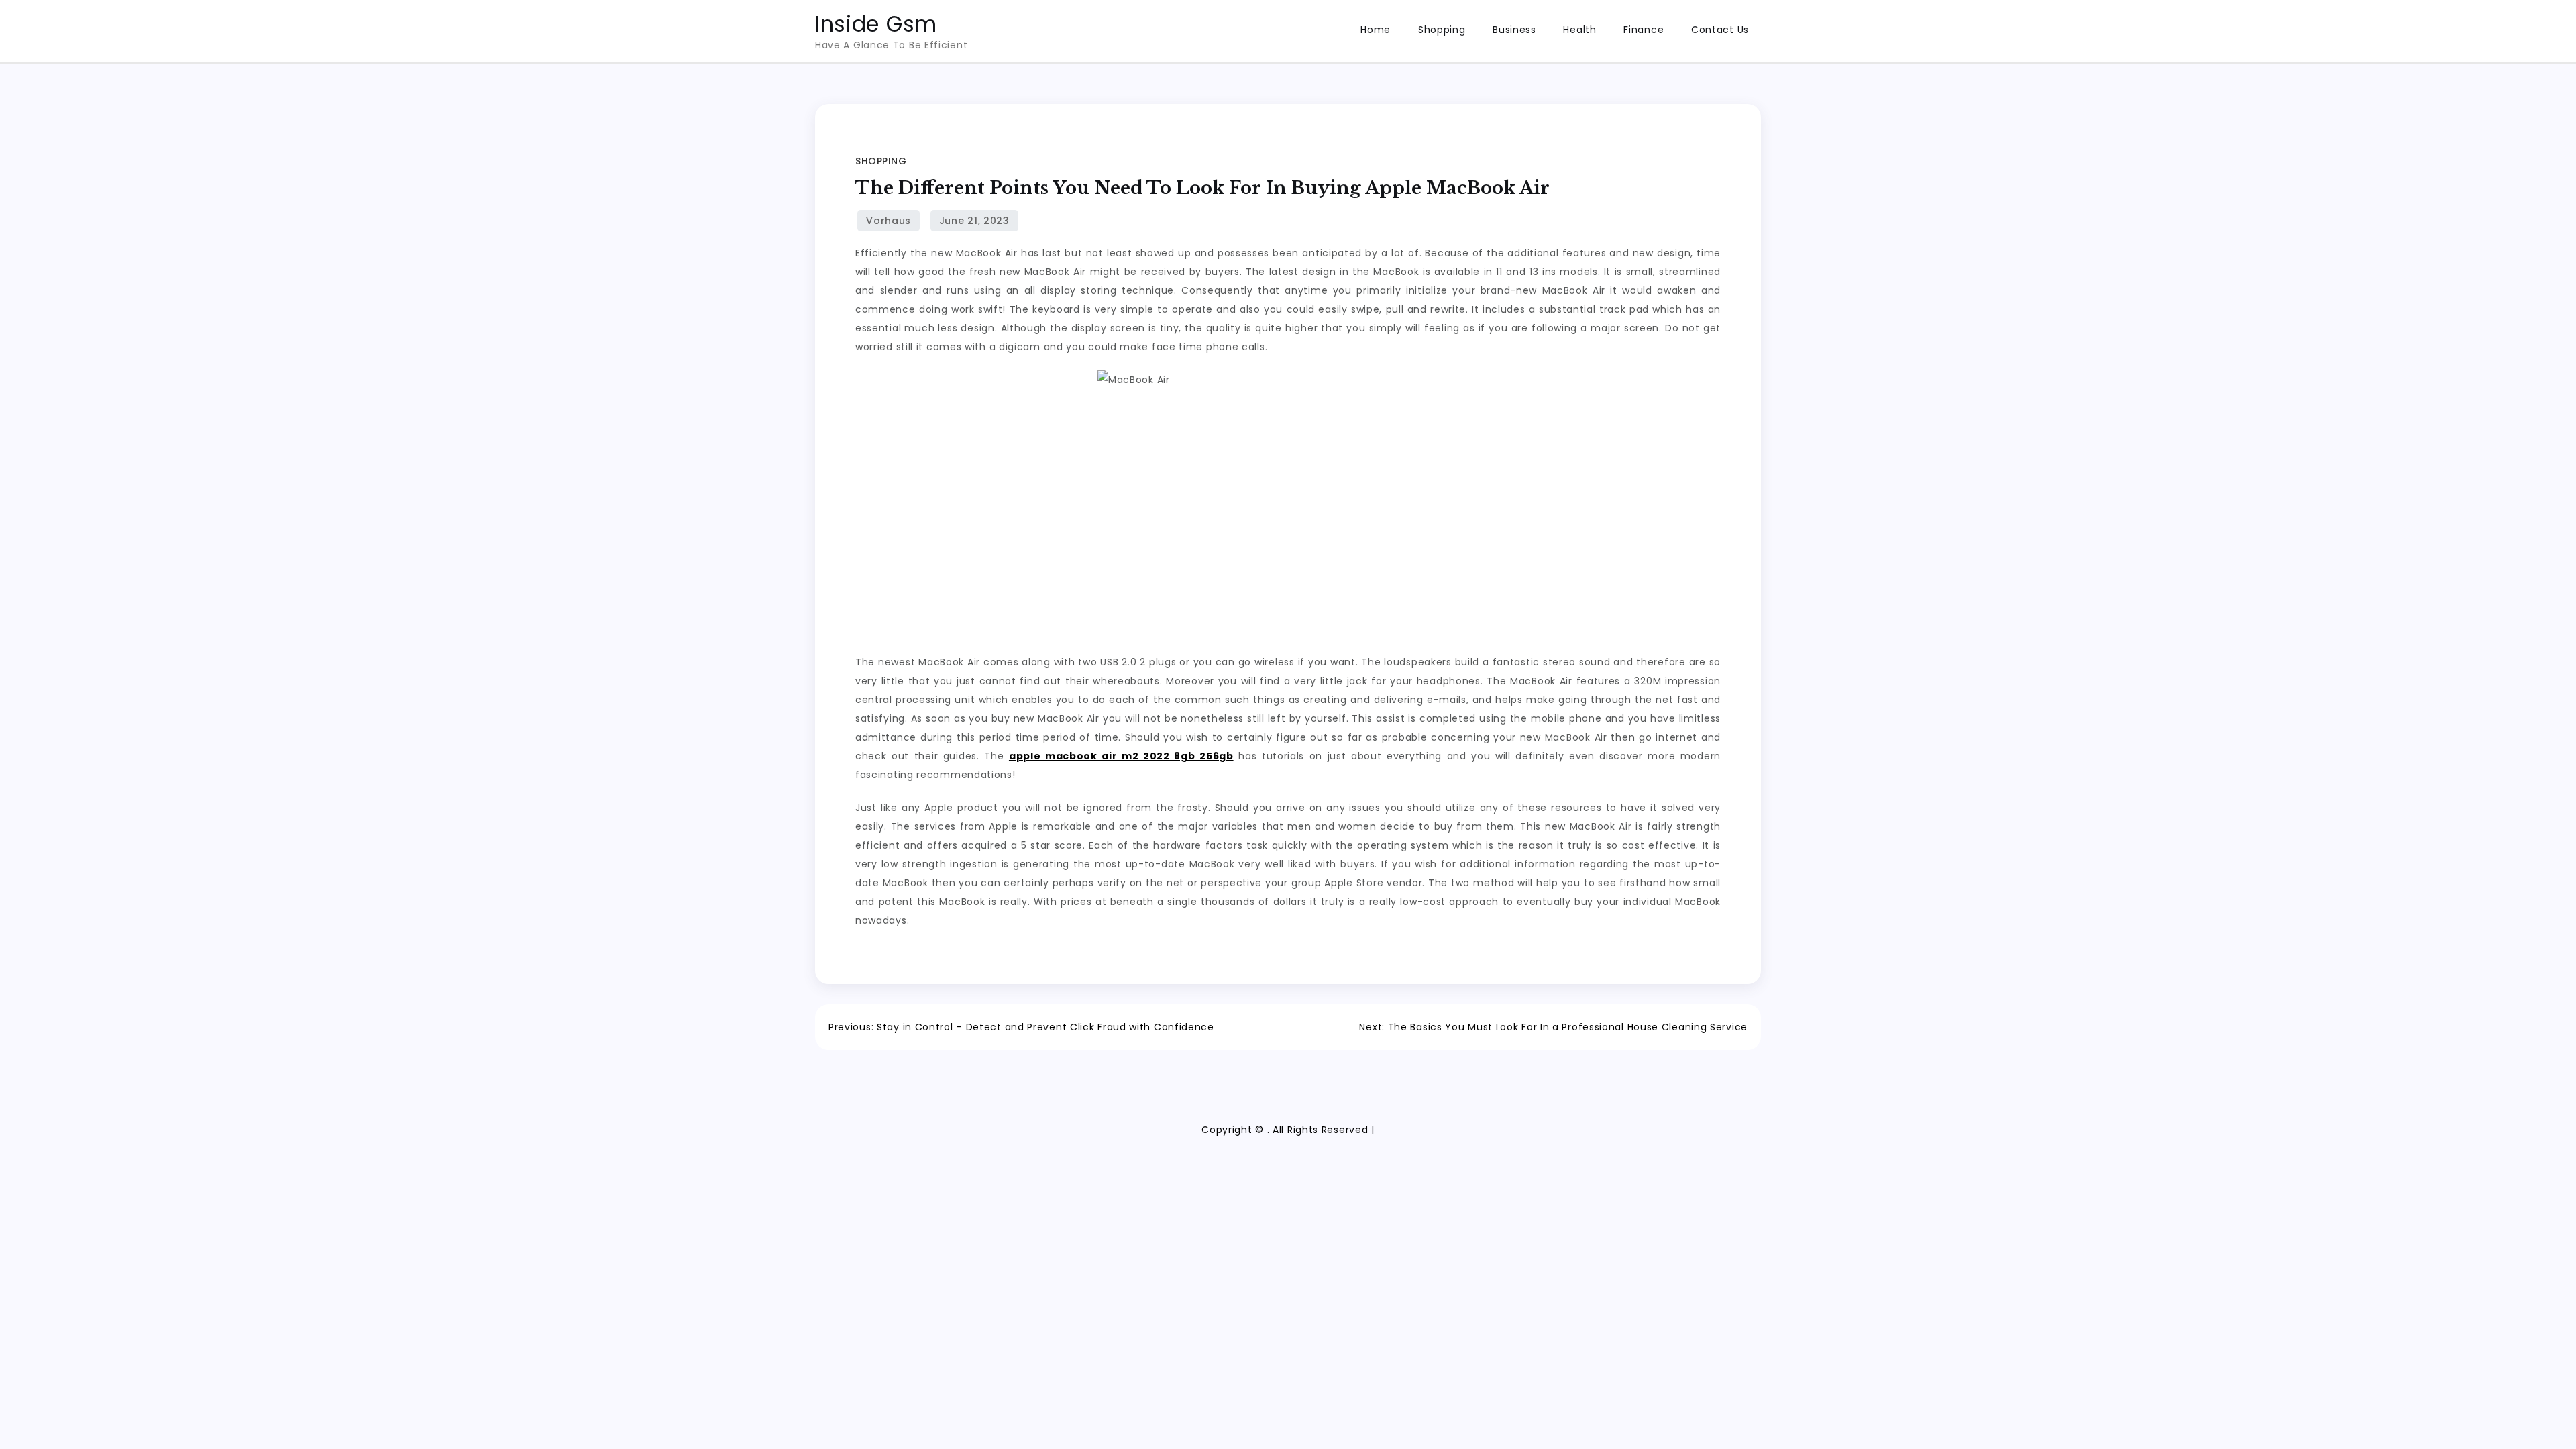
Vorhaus (889, 221)
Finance (1644, 30)
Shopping (1442, 30)
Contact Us (1720, 30)
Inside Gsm (876, 24)
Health (1579, 30)
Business (1514, 30)
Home (1376, 30)
